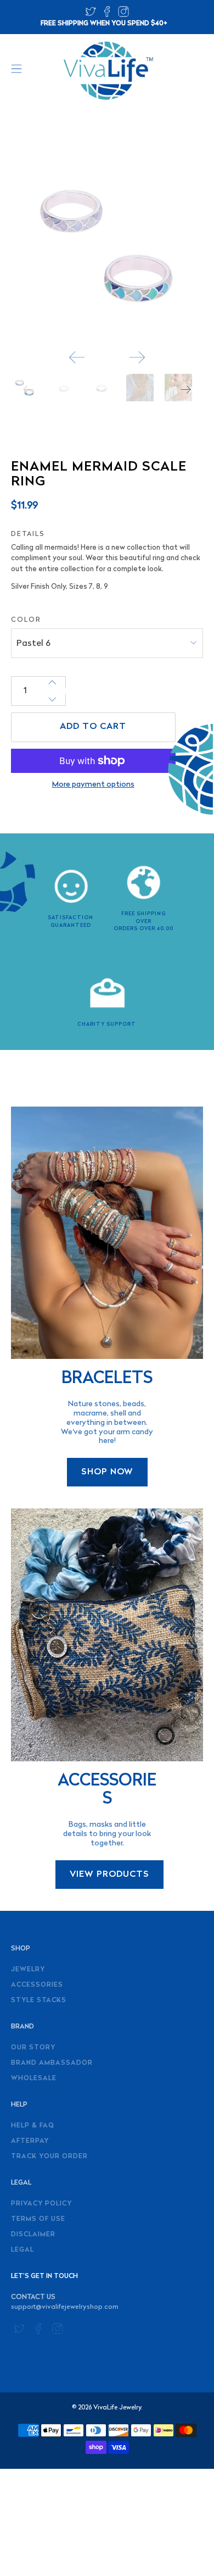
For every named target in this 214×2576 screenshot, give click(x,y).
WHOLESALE (34, 2079)
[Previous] (77, 357)
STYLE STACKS (39, 2000)
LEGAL (22, 2250)
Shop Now (107, 1472)
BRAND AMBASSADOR (52, 2063)
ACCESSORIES (37, 1985)
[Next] (137, 357)
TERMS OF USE (38, 2219)
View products (109, 1875)
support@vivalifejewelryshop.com (65, 2307)
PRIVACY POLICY (41, 2204)
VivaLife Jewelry (117, 2408)
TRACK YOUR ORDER (49, 2157)
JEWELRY (28, 1970)
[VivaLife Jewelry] (107, 71)
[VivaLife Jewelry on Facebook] (107, 15)
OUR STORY (33, 2048)
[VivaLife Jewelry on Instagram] (123, 15)
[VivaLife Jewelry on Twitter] (91, 15)
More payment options (93, 785)
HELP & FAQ (33, 2126)
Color (26, 620)
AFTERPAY (30, 2141)
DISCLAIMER (33, 2235)
